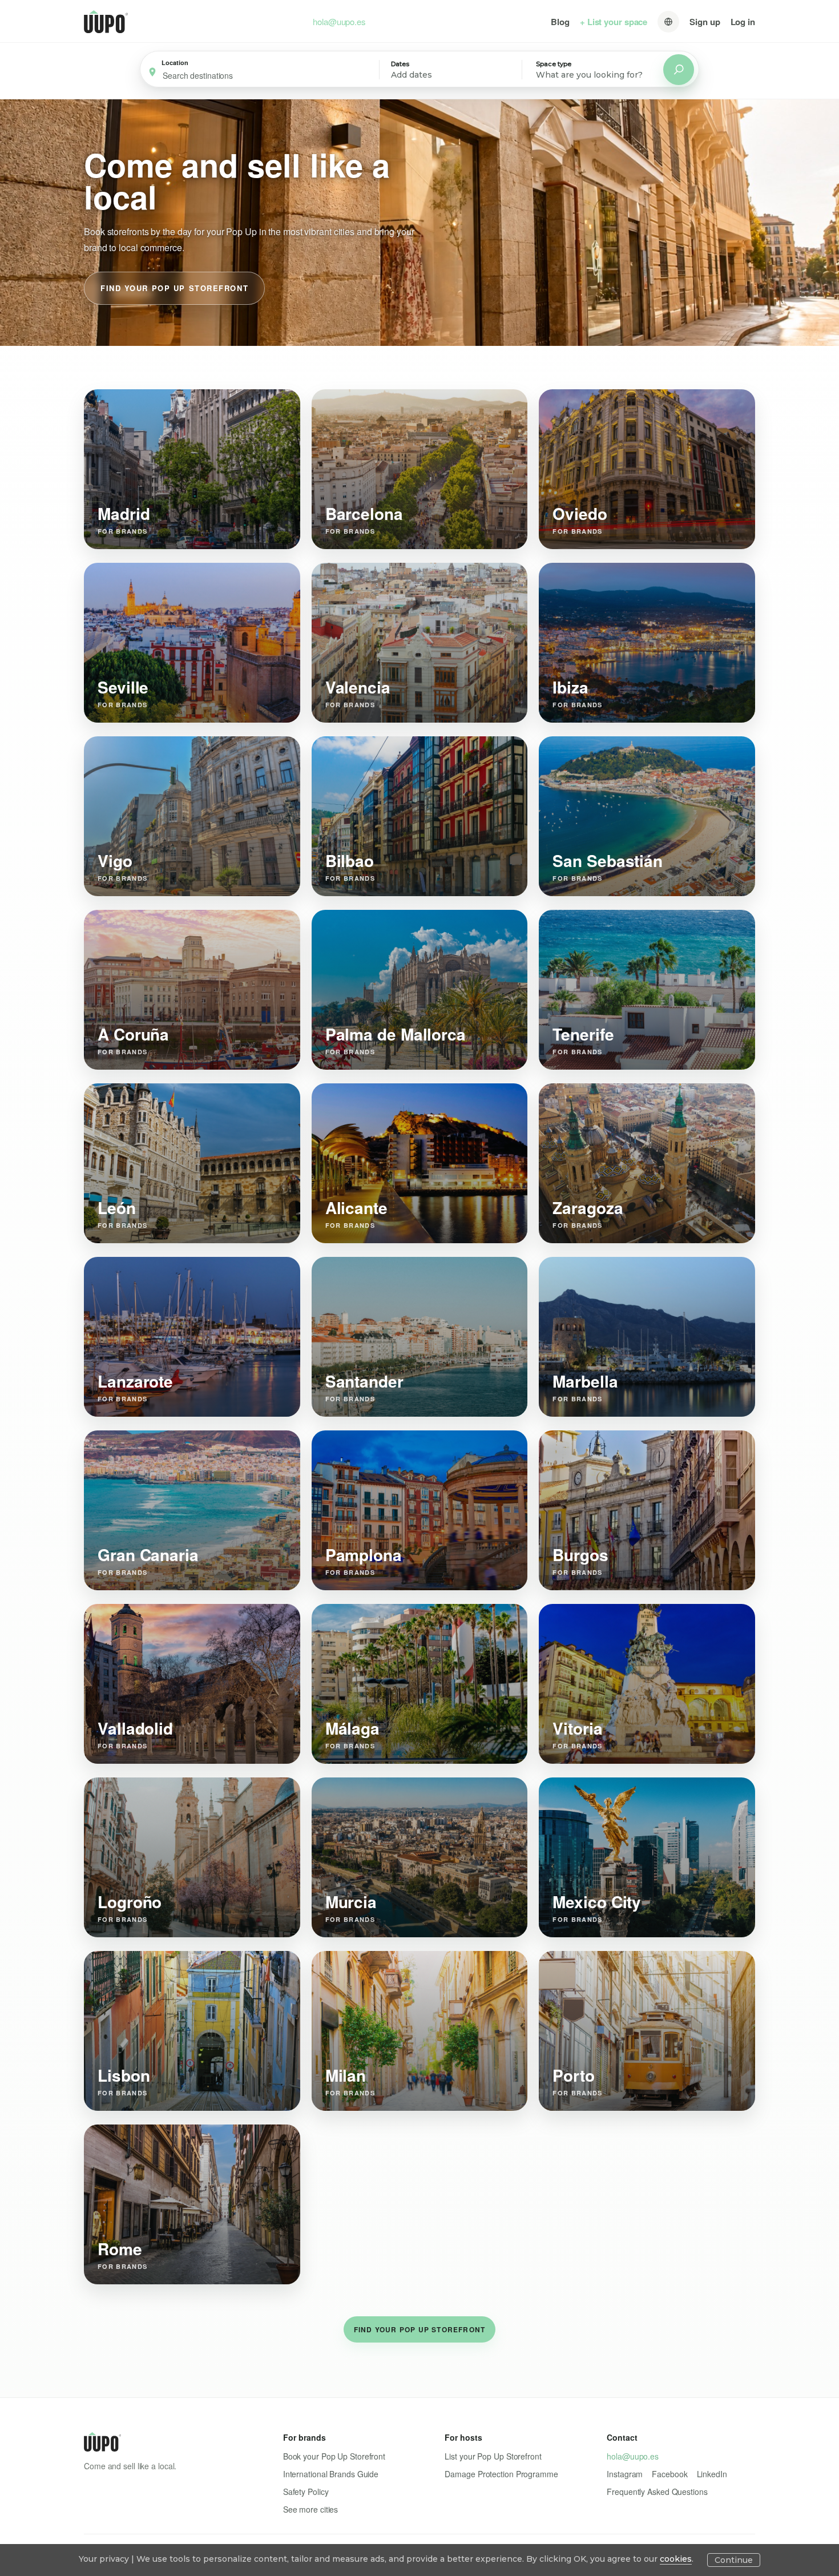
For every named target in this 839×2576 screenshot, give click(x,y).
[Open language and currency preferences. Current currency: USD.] (668, 22)
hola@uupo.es (339, 22)
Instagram (625, 2474)
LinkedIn (712, 2474)
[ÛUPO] (106, 22)
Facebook (669, 2474)
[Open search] (679, 70)
